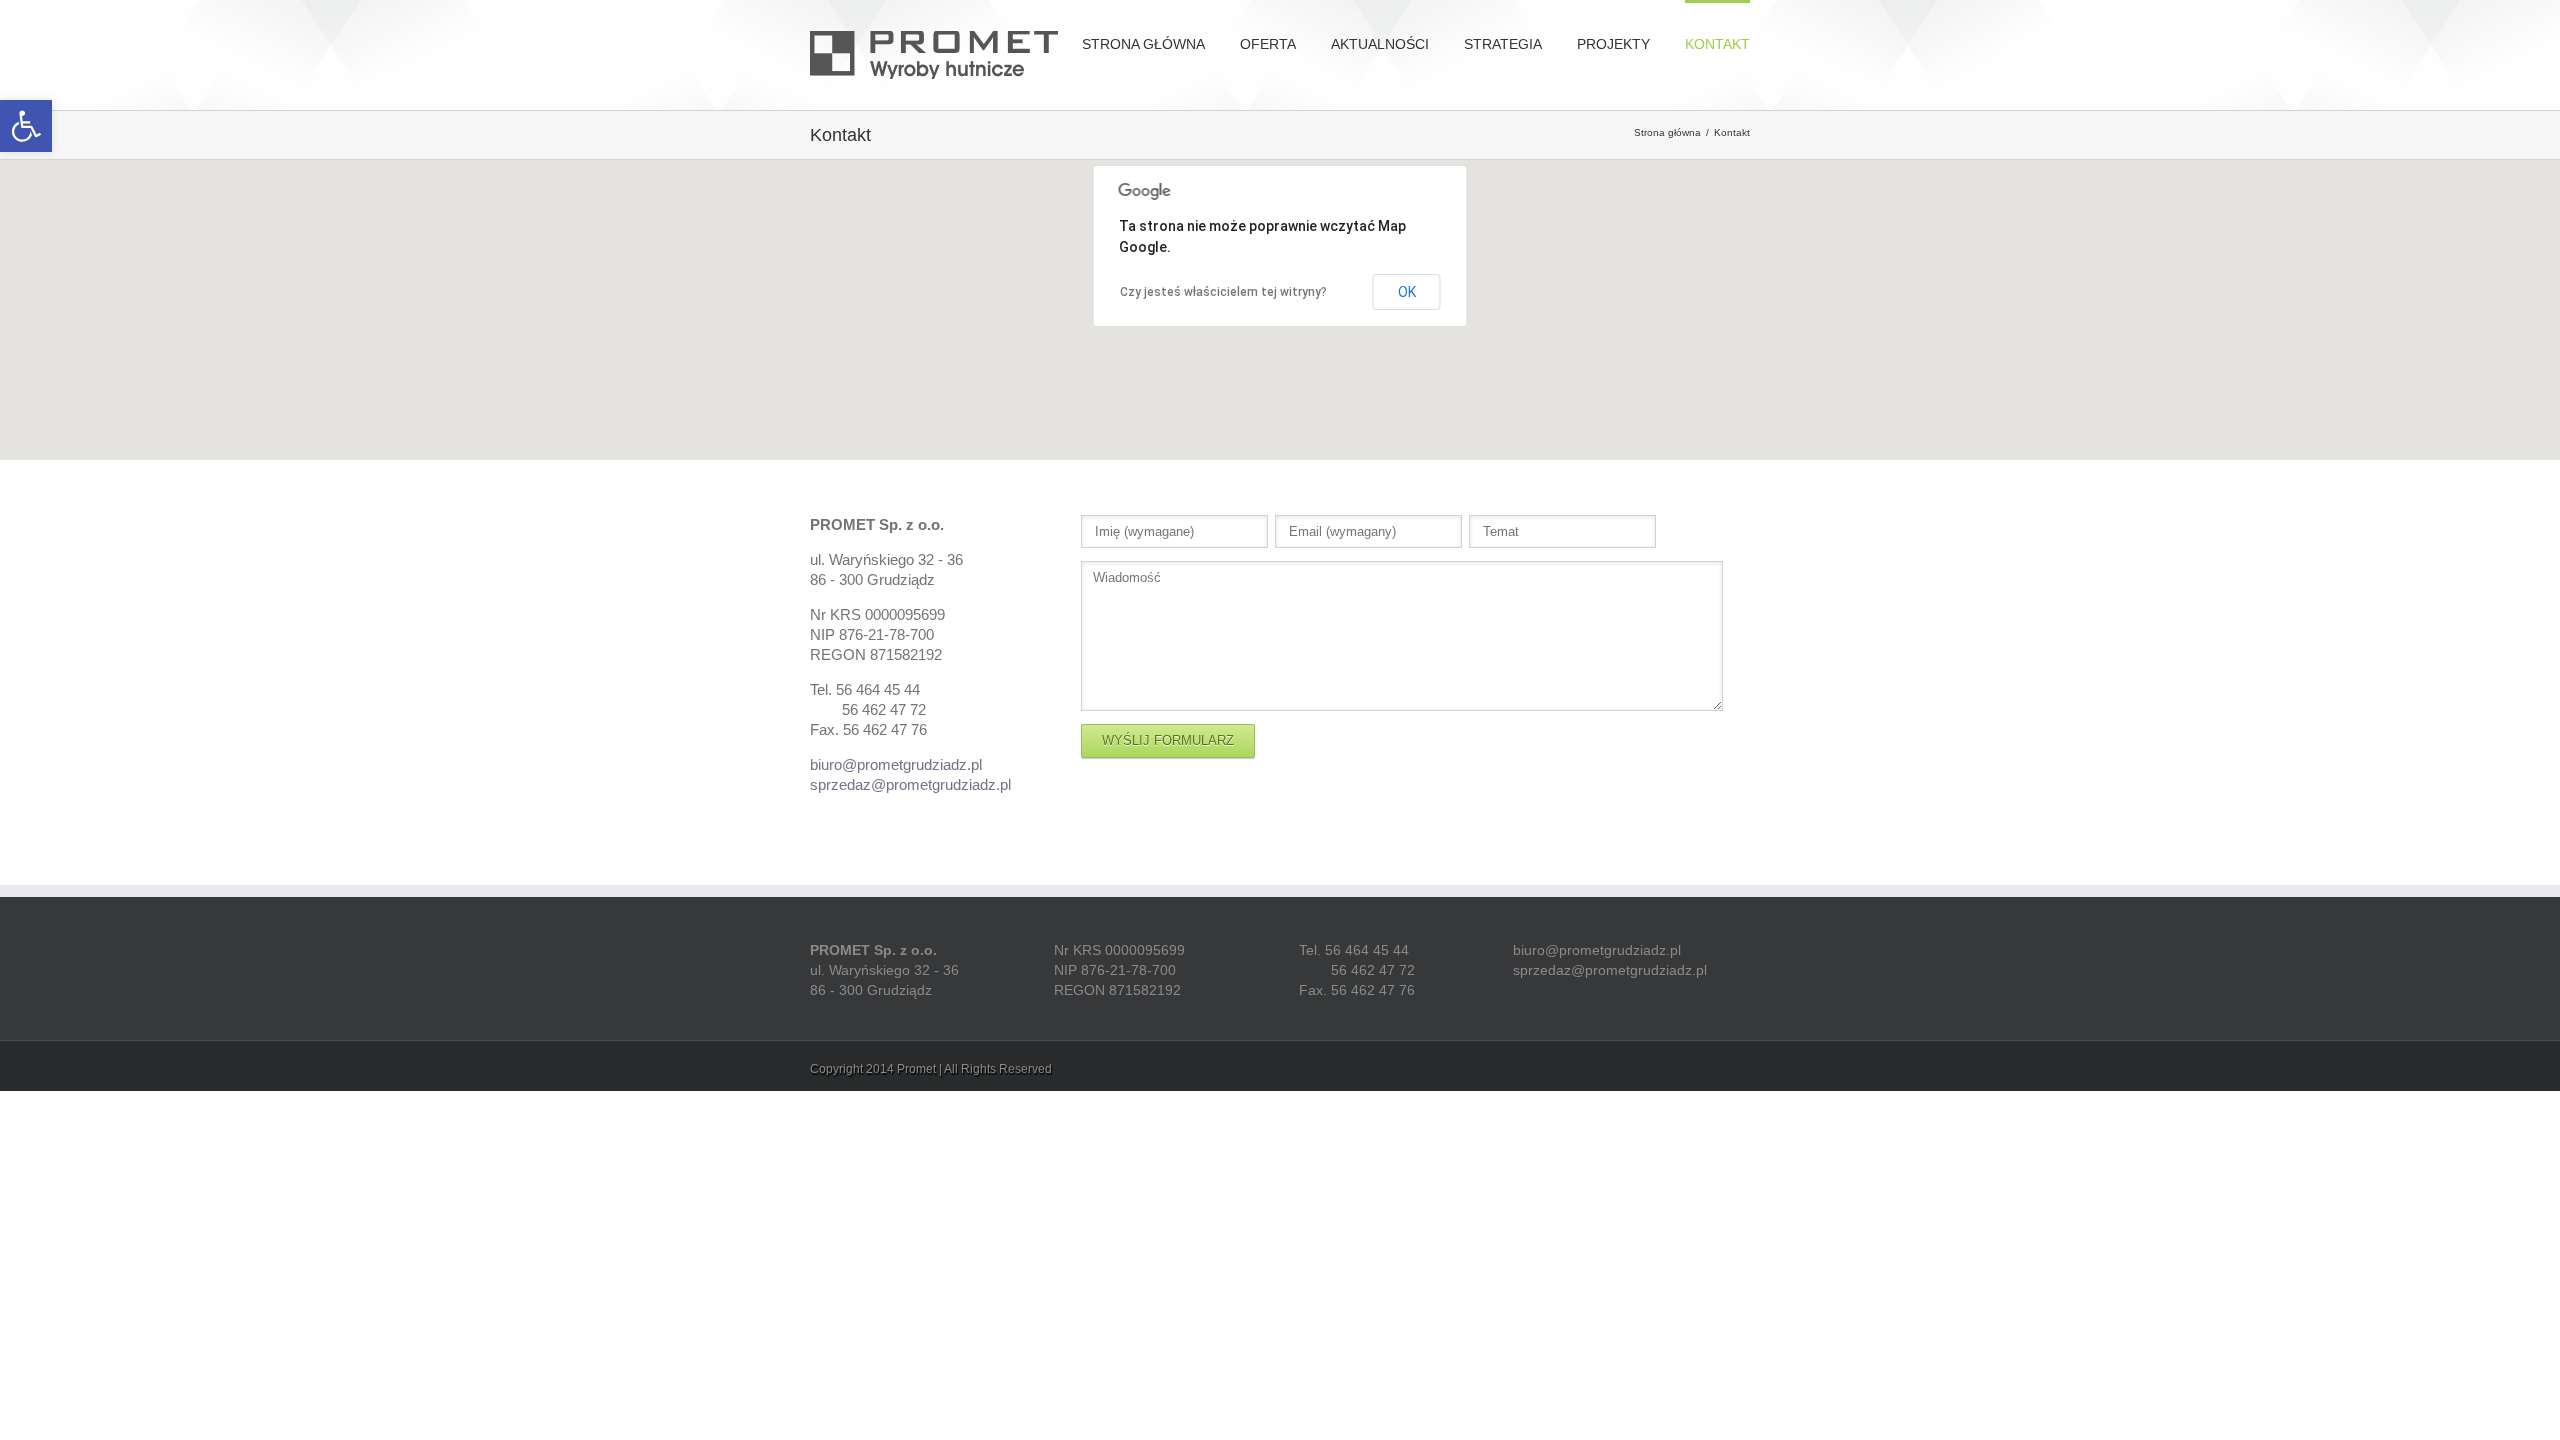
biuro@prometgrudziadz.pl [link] (896, 764)
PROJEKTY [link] (1613, 44)
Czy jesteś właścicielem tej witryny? (1223, 292)
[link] (26, 126)
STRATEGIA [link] (1503, 44)
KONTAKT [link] (1717, 44)
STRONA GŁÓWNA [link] (1143, 44)
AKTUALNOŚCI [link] (1380, 44)
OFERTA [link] (1268, 44)
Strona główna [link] (1667, 132)
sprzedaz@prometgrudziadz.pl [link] (910, 784)
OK (1407, 292)
